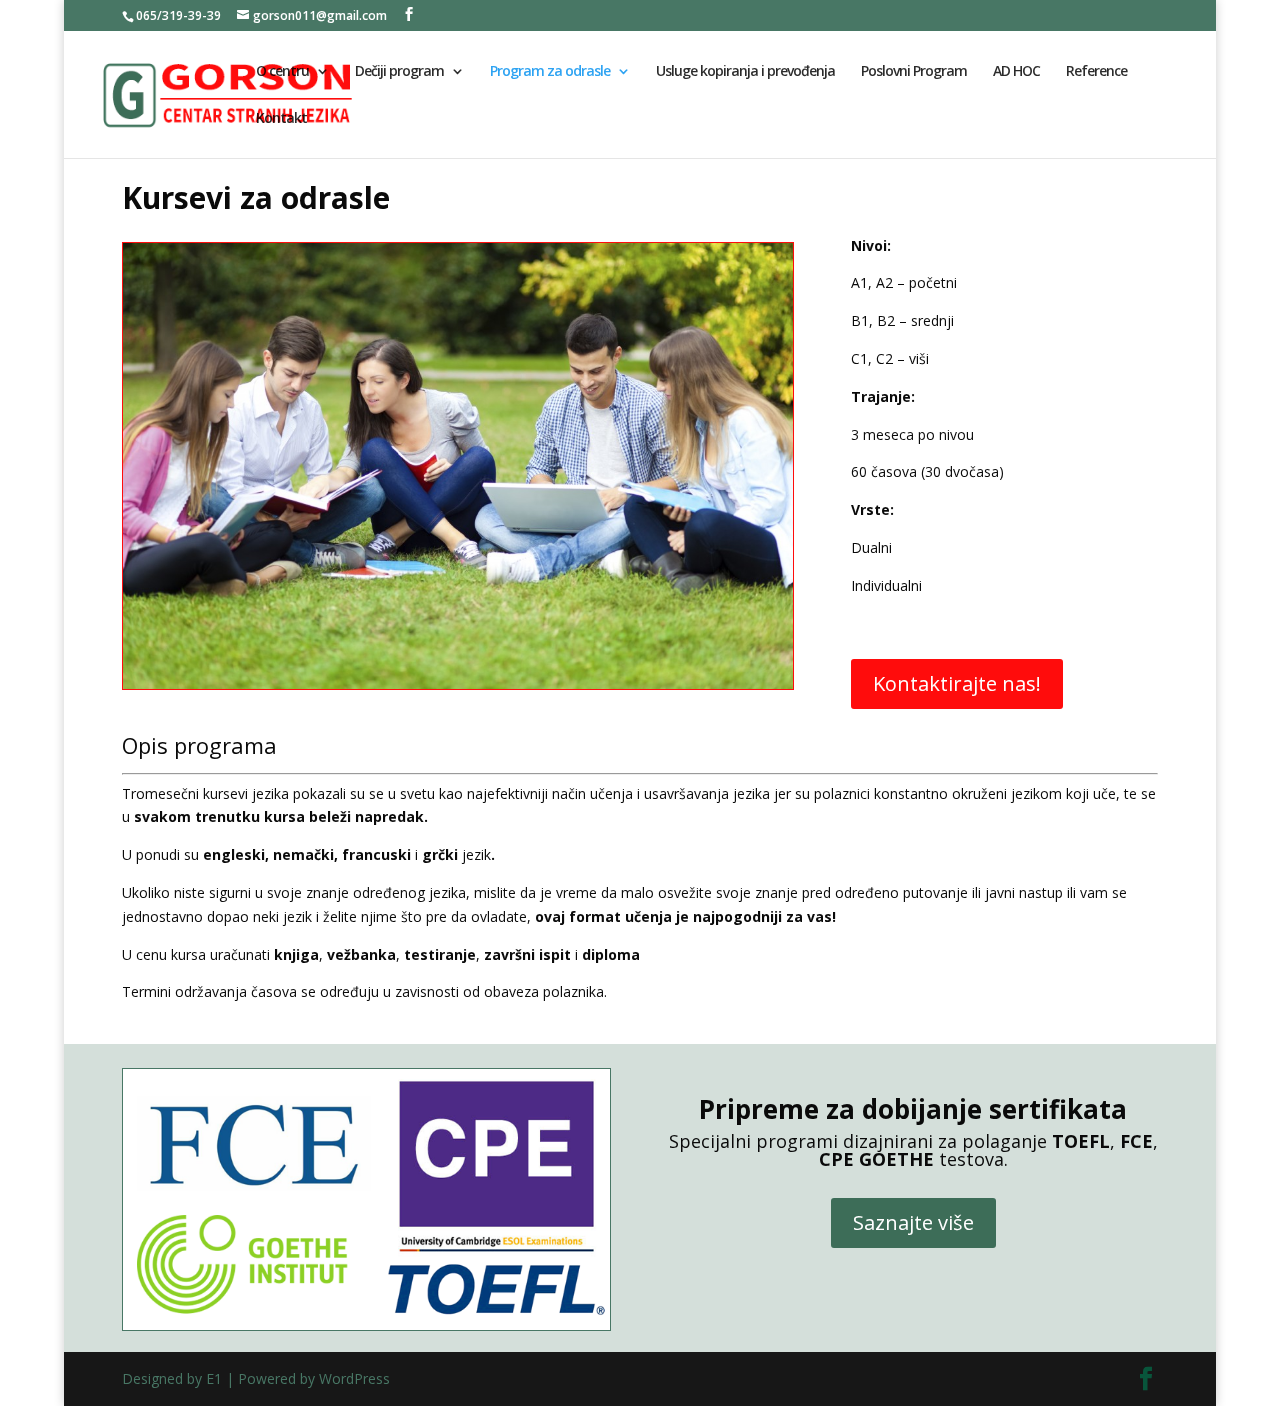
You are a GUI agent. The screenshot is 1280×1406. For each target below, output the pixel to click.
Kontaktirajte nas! (957, 683)
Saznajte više (913, 1222)
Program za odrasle (550, 72)
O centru (282, 72)
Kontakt (281, 119)
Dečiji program (399, 72)
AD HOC (1016, 72)
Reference (1096, 72)
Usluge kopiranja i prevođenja (745, 72)
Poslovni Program (914, 72)
